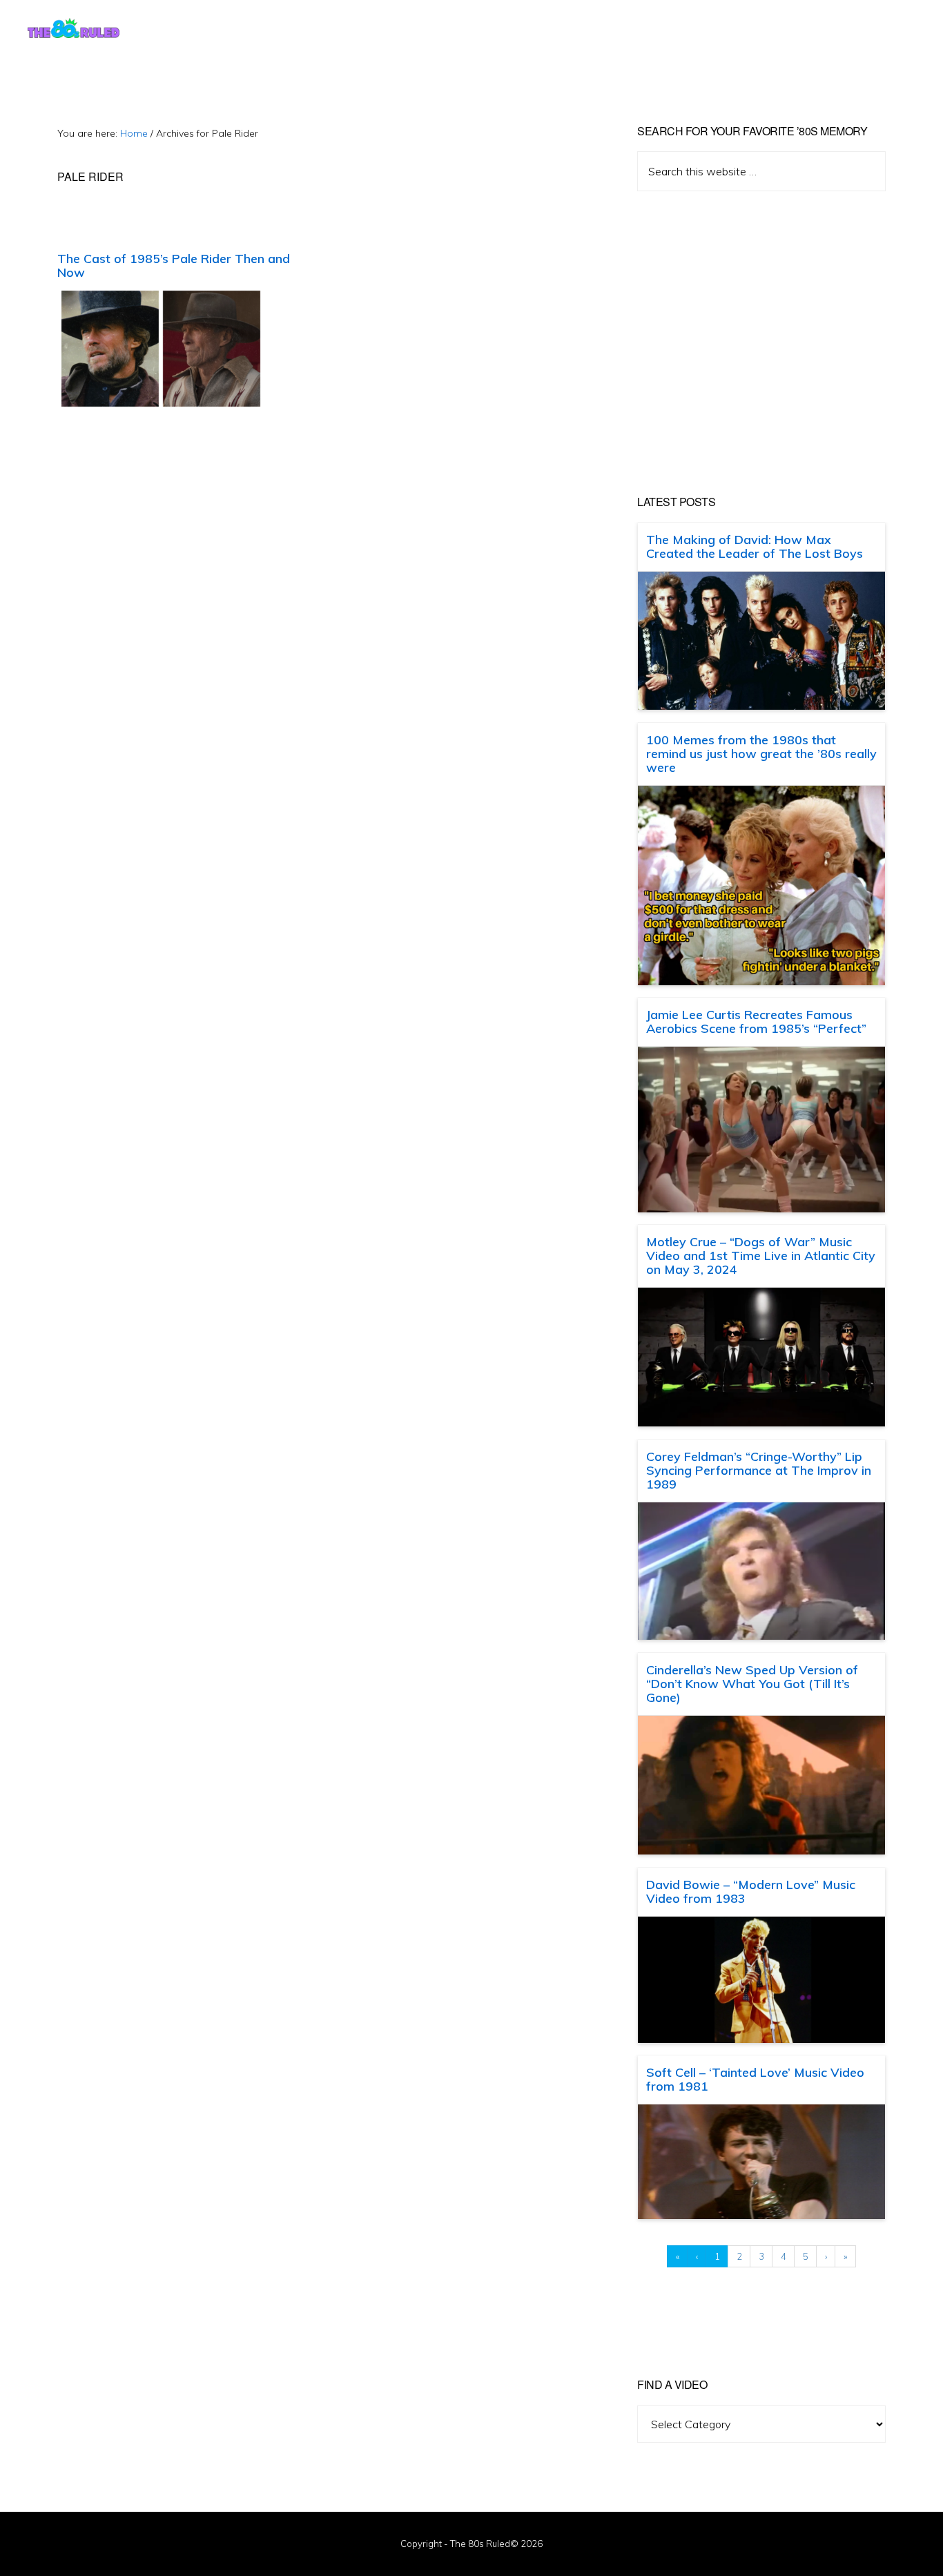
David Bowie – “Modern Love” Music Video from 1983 (751, 1891)
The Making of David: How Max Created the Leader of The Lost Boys (755, 546)
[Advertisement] (761, 343)
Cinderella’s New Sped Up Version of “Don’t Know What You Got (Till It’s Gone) (752, 1684)
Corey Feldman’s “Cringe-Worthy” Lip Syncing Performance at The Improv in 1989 (759, 1470)
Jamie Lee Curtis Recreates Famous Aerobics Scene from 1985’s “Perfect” (756, 1021)
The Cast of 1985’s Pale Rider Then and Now (174, 265)
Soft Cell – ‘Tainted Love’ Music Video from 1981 (755, 2079)
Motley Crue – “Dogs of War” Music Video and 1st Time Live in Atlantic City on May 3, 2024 (761, 1256)
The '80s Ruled (74, 28)
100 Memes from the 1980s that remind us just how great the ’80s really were (761, 754)
